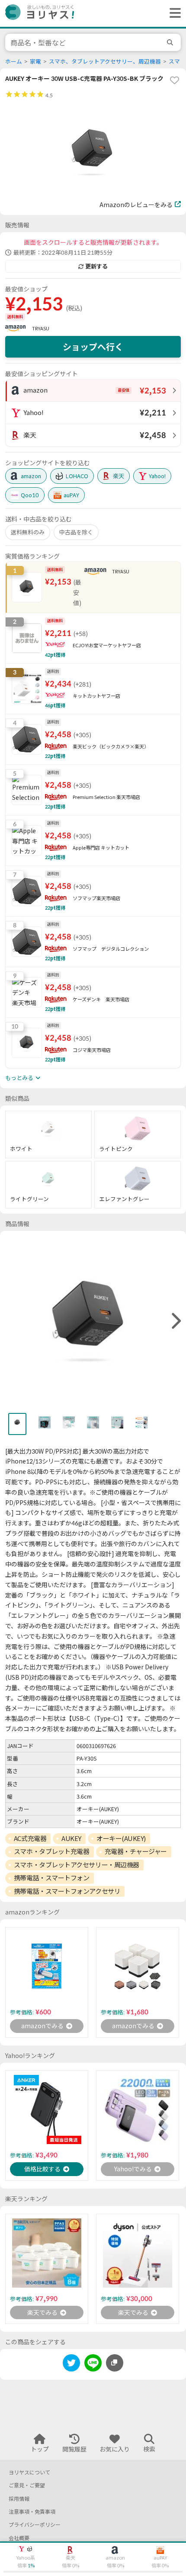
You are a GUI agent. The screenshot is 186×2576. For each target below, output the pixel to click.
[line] (93, 2364)
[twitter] (71, 2364)
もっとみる (19, 1078)
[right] (175, 1321)
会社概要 (19, 2538)
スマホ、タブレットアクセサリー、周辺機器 (105, 62)
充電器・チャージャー (136, 1851)
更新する (96, 266)
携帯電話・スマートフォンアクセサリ (67, 1891)
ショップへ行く (93, 347)
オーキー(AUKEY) (121, 1838)
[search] (171, 42)
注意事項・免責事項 (32, 2512)
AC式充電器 (30, 1838)
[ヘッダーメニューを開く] (173, 13)
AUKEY (71, 1838)
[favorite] (174, 80)
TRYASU (41, 328)
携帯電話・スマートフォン (52, 1878)
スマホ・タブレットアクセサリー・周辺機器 (77, 1865)
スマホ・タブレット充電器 (52, 1851)
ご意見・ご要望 (27, 2485)
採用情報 (19, 2499)
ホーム (14, 62)
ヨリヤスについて (29, 2472)
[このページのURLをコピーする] (115, 2363)
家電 (35, 62)
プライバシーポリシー (35, 2525)
